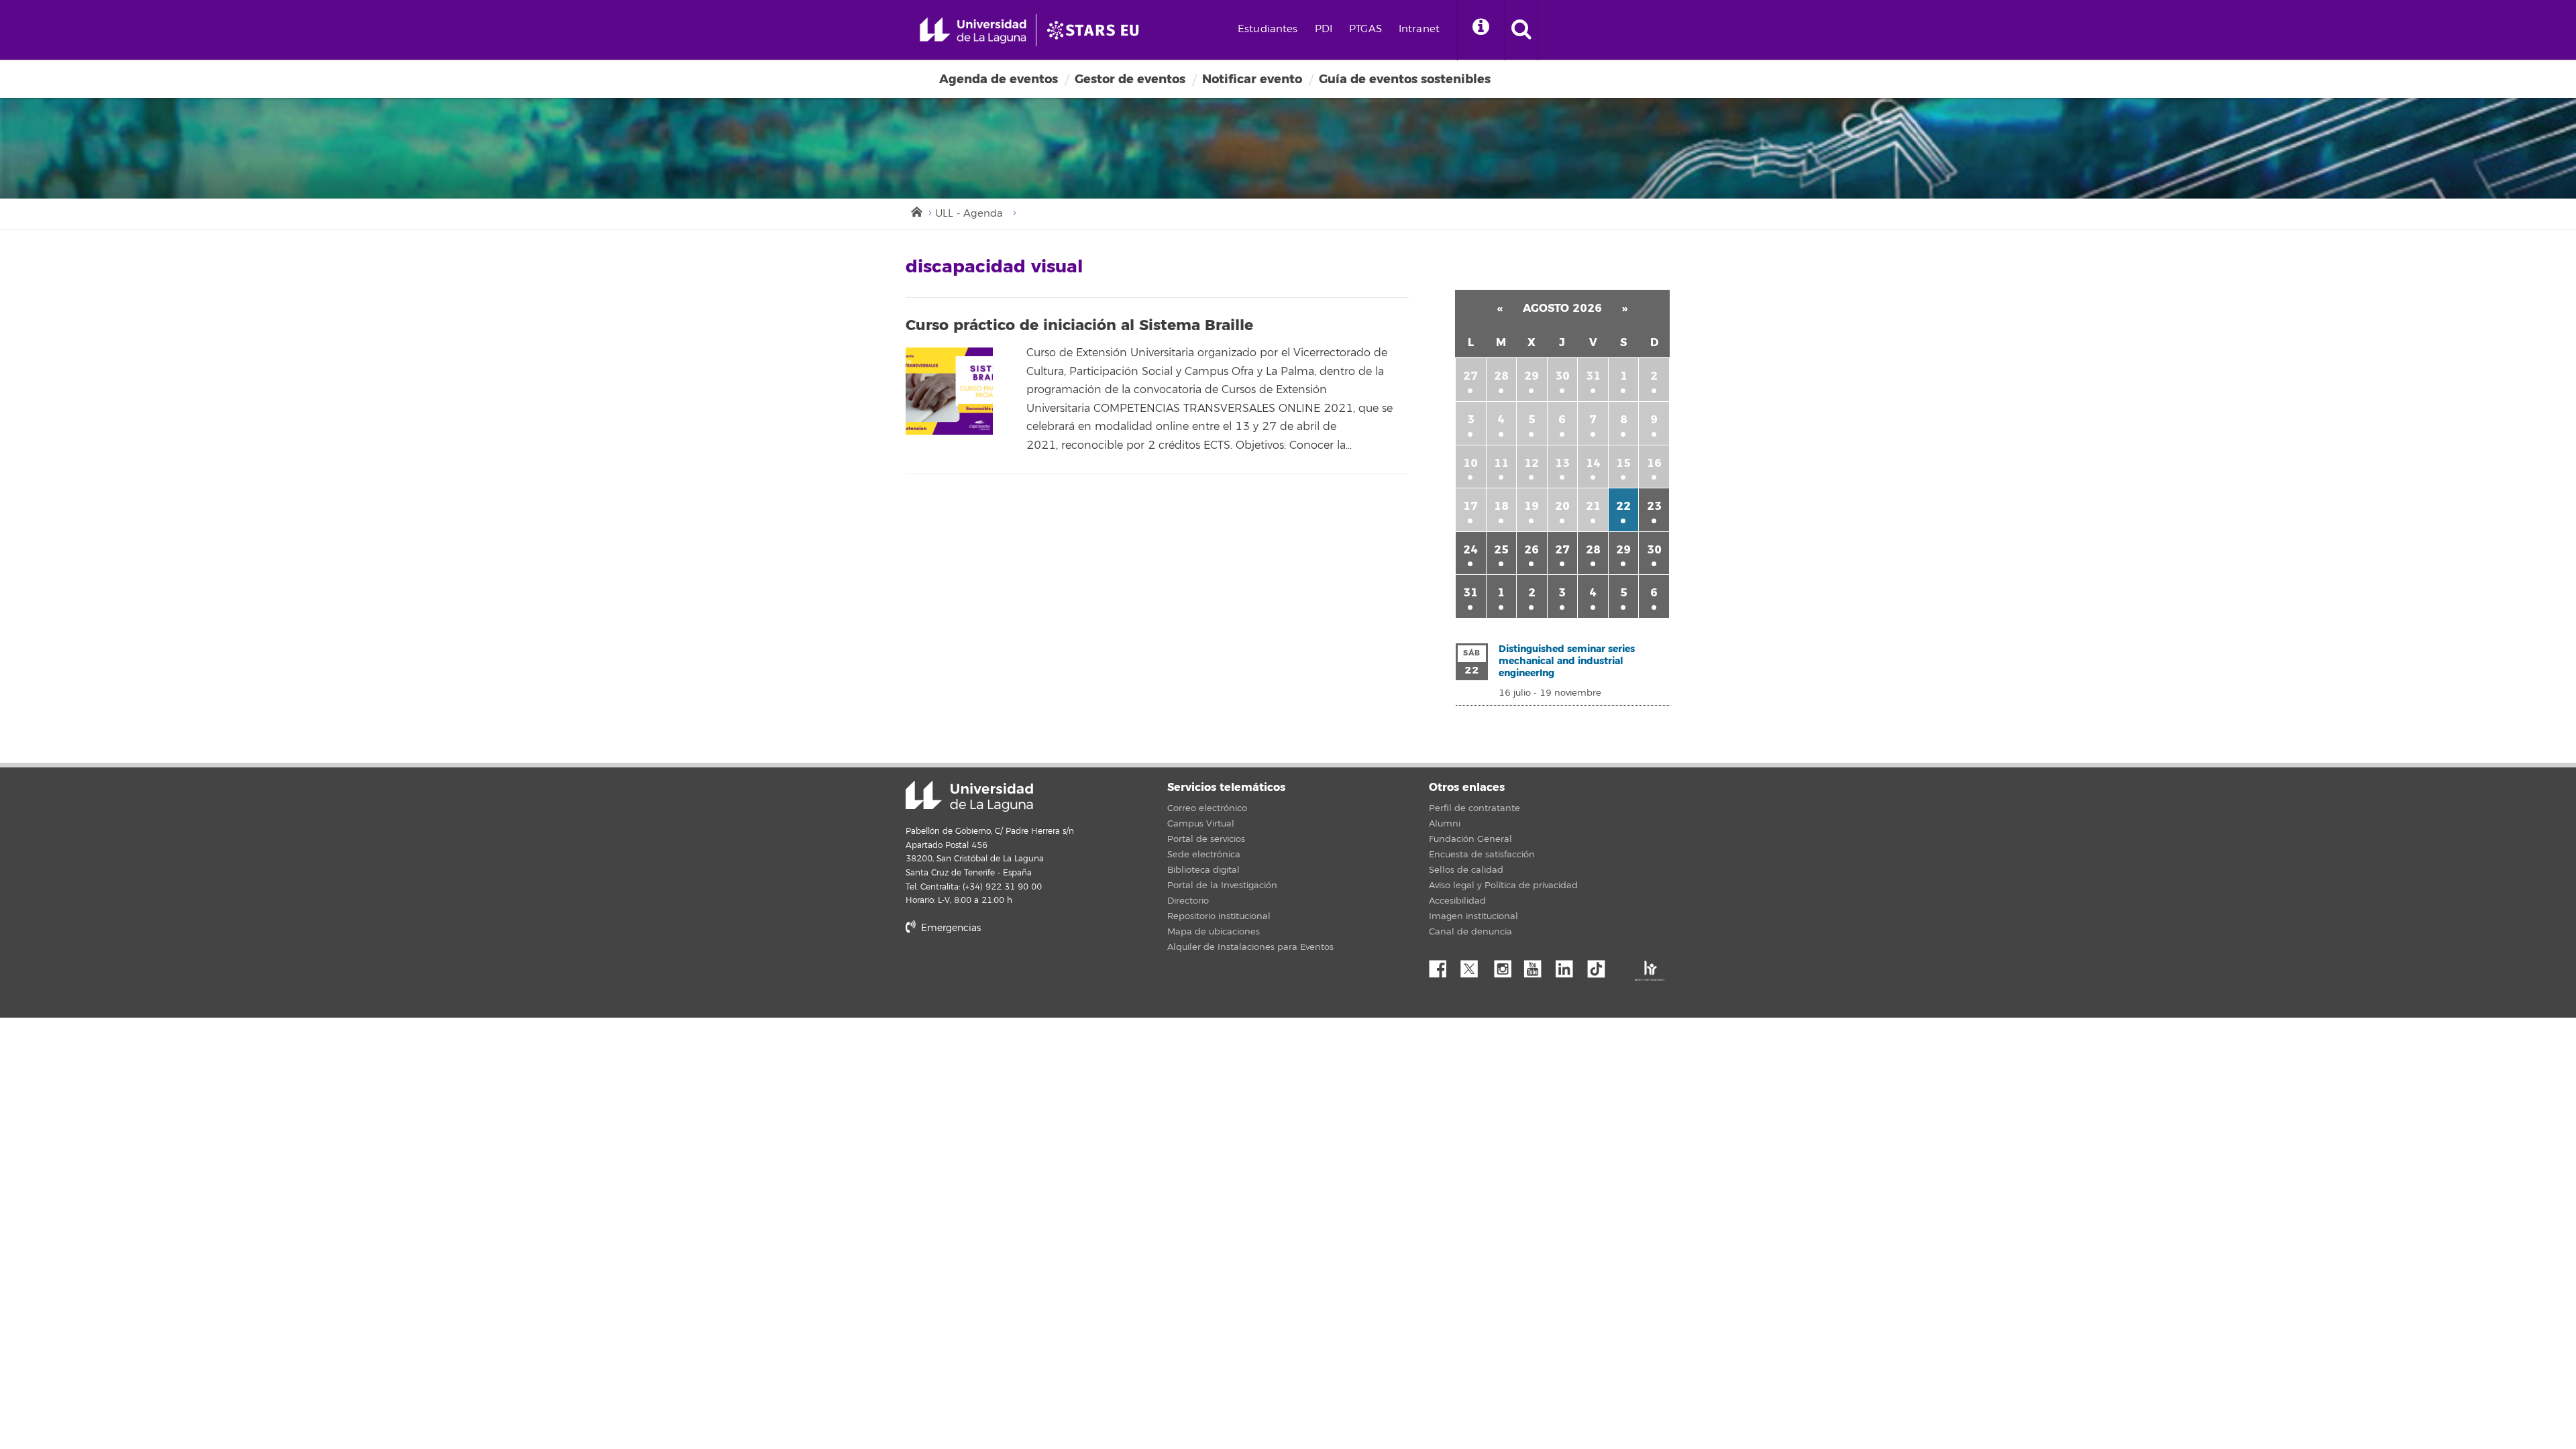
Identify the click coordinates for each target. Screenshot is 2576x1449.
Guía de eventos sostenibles (1405, 79)
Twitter (1474, 965)
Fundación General (1470, 839)
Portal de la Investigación (1222, 885)
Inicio (916, 211)
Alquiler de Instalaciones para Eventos (1250, 947)
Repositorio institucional (1219, 916)
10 (1470, 463)
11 (1501, 463)
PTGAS (1365, 29)
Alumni (1445, 824)
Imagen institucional (1473, 916)
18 (1501, 506)
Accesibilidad (1457, 901)
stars (1006, 974)
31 (1593, 376)
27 (1470, 376)
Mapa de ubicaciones (1214, 932)
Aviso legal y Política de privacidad (1503, 885)
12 (1532, 463)
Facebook (1443, 965)
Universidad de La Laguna (969, 796)
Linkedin (1569, 965)
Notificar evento (1252, 79)
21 (1593, 506)
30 (1562, 376)
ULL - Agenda (969, 214)
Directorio (1188, 901)
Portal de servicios (1206, 839)
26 (1532, 550)
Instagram (1506, 965)
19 (1532, 506)
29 (1532, 376)
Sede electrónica (1204, 855)
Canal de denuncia (1470, 932)
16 (1654, 463)
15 (1623, 463)
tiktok (1601, 965)
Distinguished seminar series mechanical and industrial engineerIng (1567, 661)
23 (1654, 506)
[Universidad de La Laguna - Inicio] (978, 30)
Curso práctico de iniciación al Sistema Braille (1079, 325)
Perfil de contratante (1474, 808)
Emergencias (950, 928)
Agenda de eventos (999, 79)
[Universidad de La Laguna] (1097, 30)
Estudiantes (1268, 29)
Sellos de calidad (1466, 870)
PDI (1324, 29)
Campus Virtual (1201, 824)
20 (1562, 506)
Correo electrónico (1207, 808)
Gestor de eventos (1130, 79)
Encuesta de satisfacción (1482, 855)
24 (1470, 550)
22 (1623, 506)
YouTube (1538, 965)
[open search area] (1521, 30)
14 (1593, 463)
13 (1562, 463)
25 (1501, 550)
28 (1501, 376)
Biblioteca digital (1203, 870)
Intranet (1419, 29)
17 (1470, 506)
